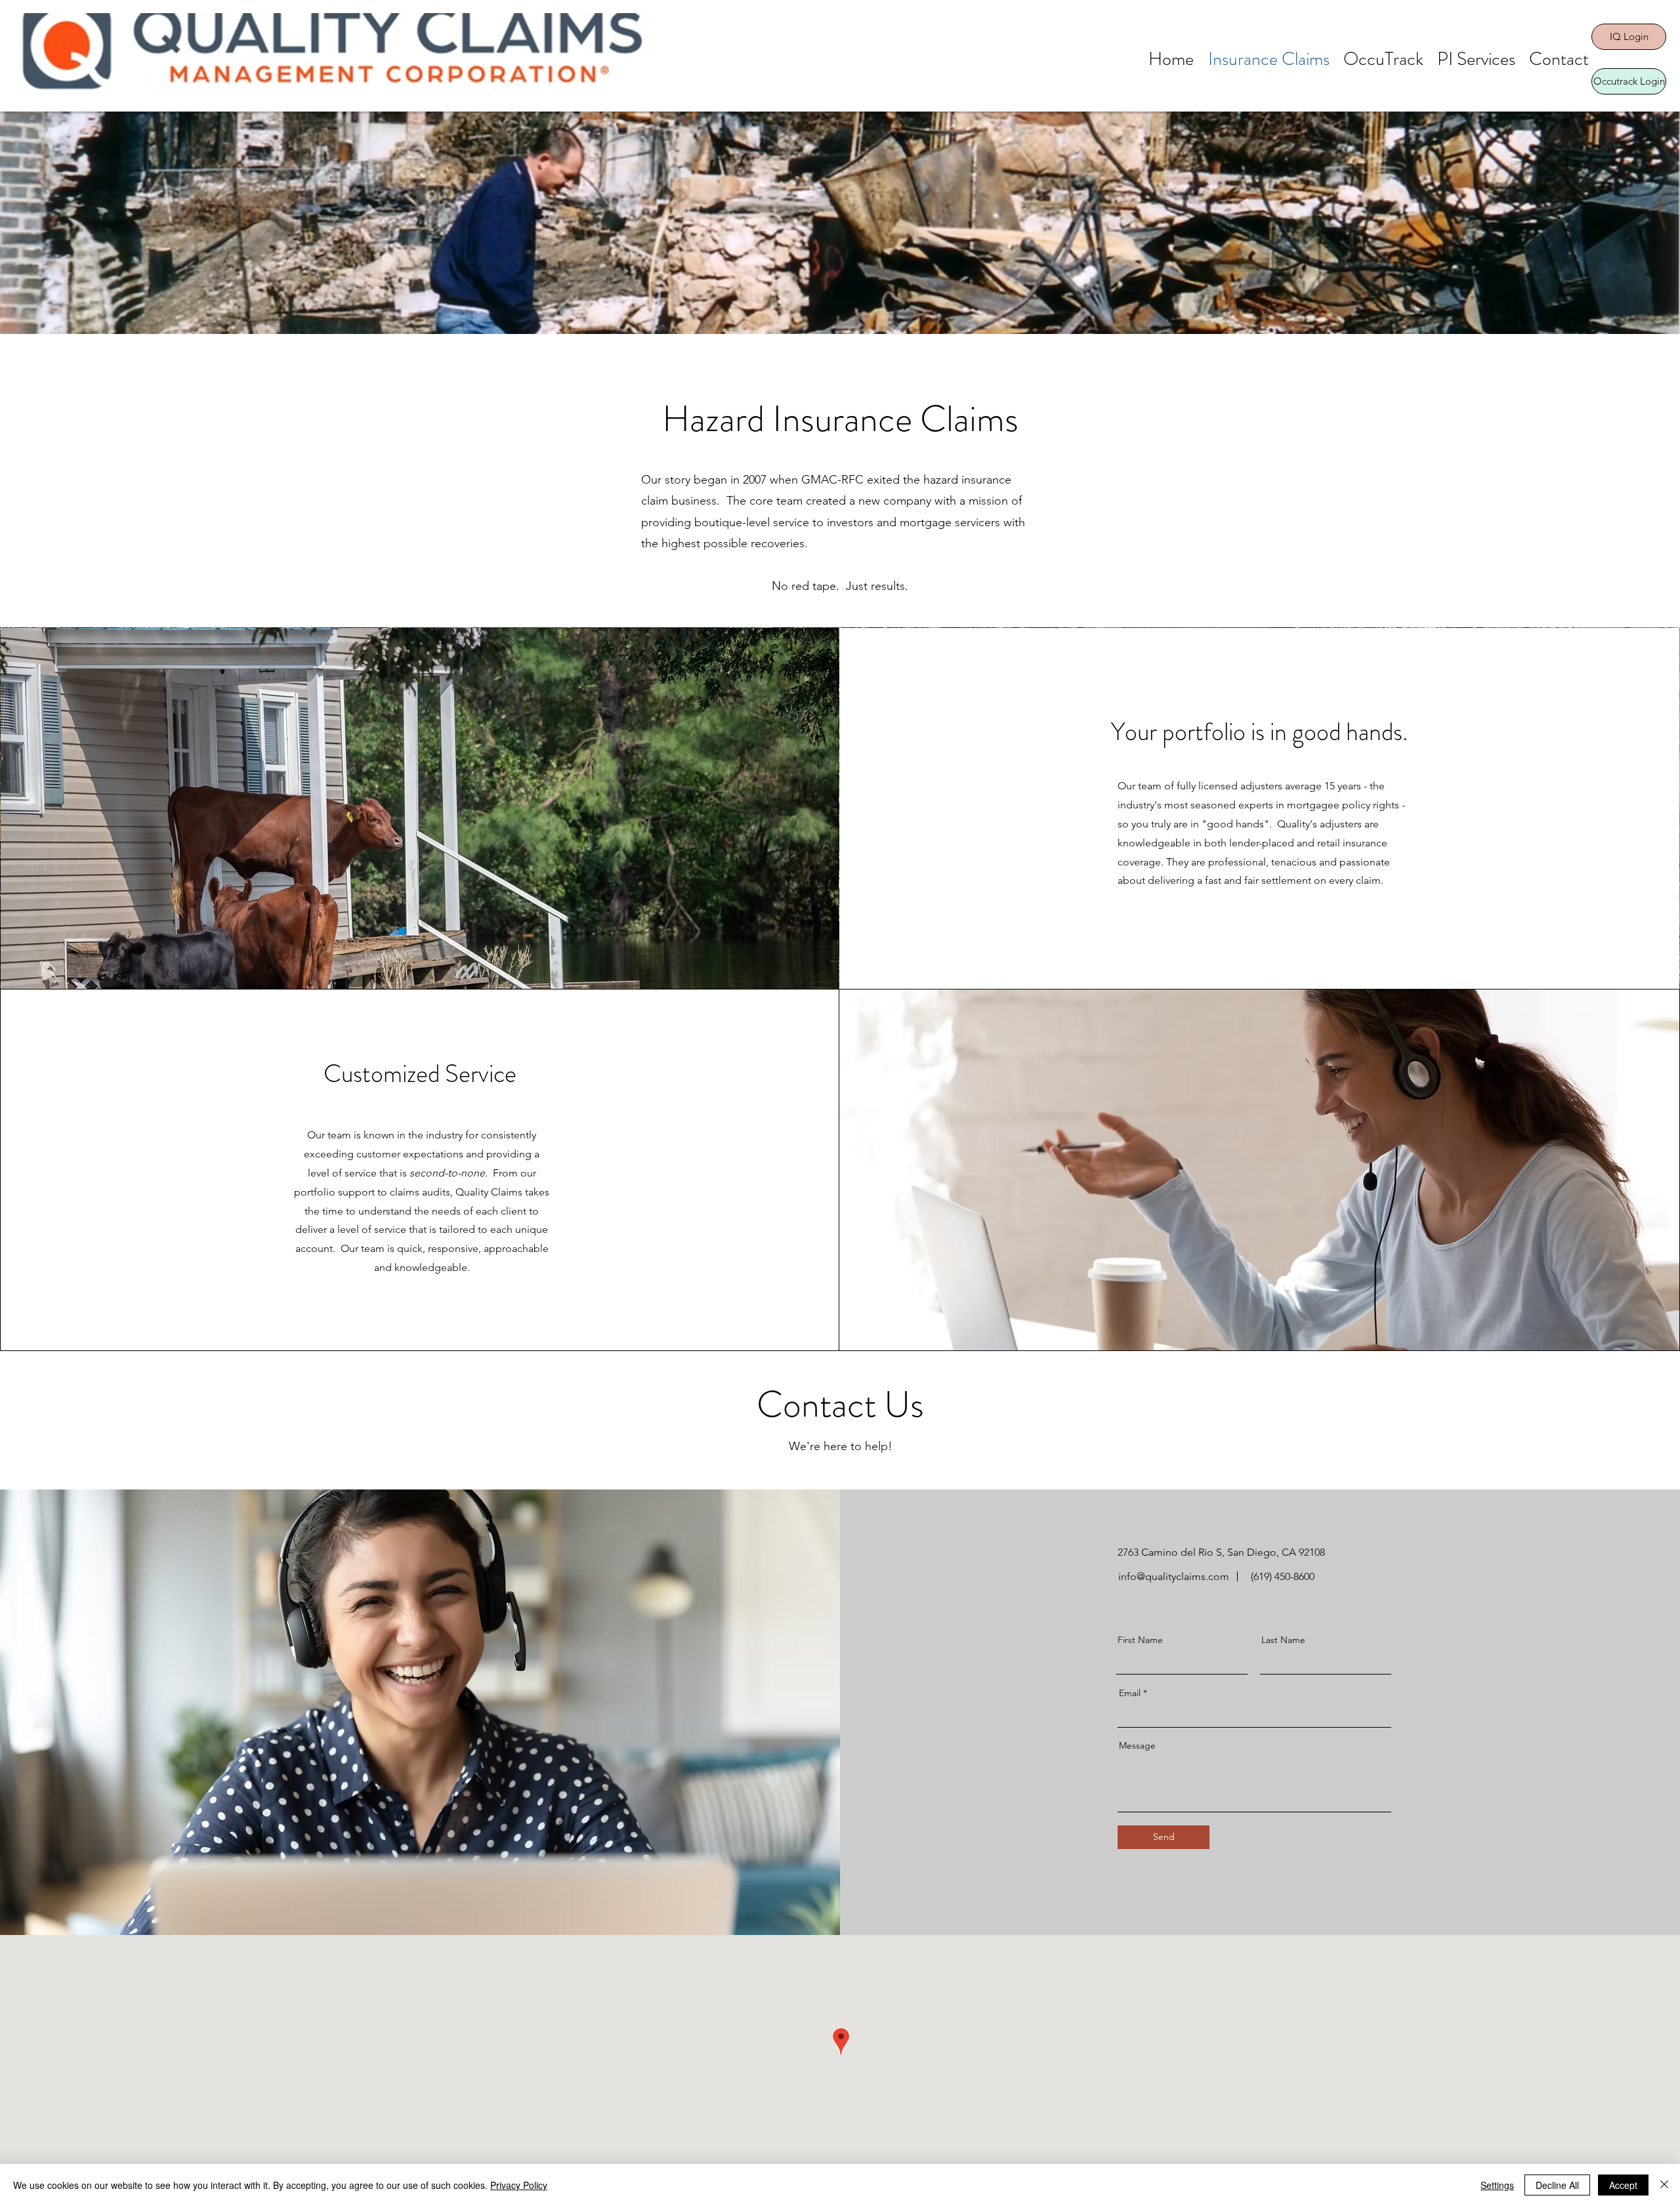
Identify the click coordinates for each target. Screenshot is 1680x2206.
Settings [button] (1497, 2185)
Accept (1623, 2185)
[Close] (1664, 2185)
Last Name (1283, 1640)
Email (1130, 1693)
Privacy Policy (519, 2185)
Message (1137, 1745)
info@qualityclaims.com (1174, 1576)
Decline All (1557, 2185)
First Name (1140, 1640)
